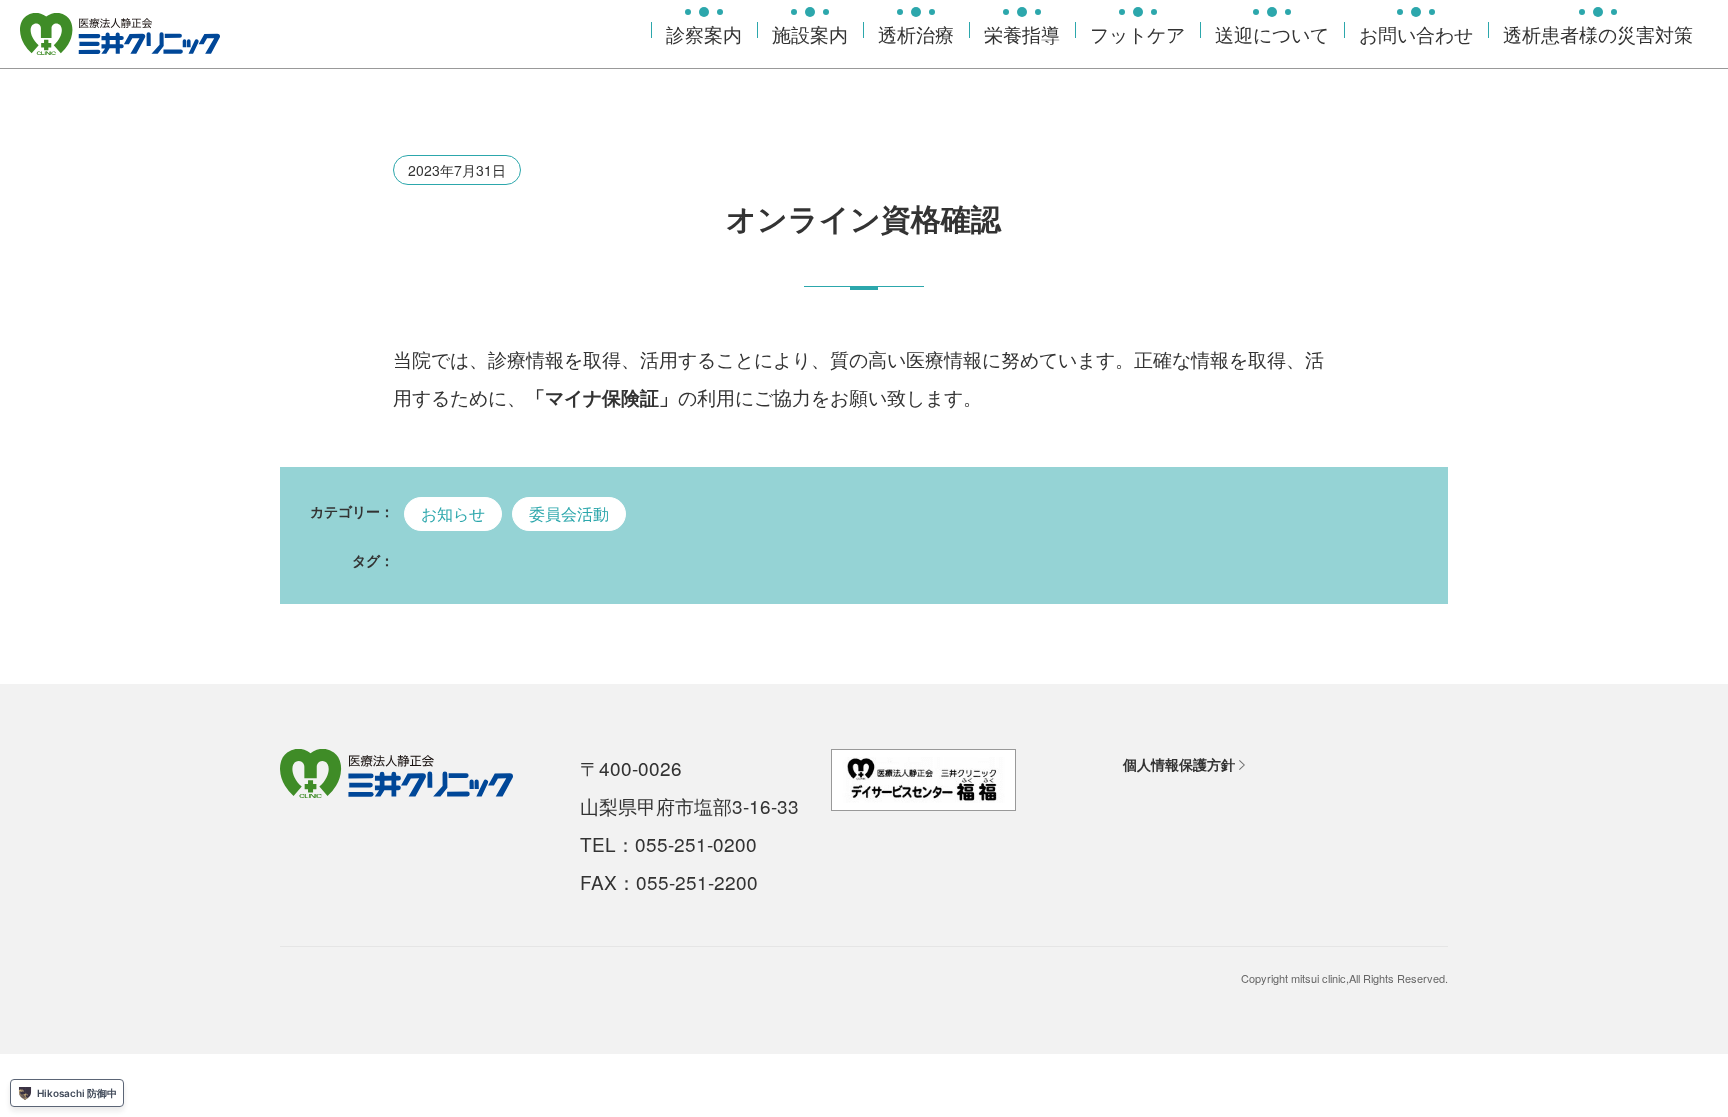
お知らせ (453, 513)
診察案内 (704, 33)
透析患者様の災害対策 (1598, 33)
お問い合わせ (1416, 33)
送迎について (1272, 33)
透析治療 (916, 33)
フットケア (1137, 33)
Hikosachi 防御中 (77, 1093)
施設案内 (810, 33)
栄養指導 (1022, 33)
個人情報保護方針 (1179, 764)
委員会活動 (569, 513)
